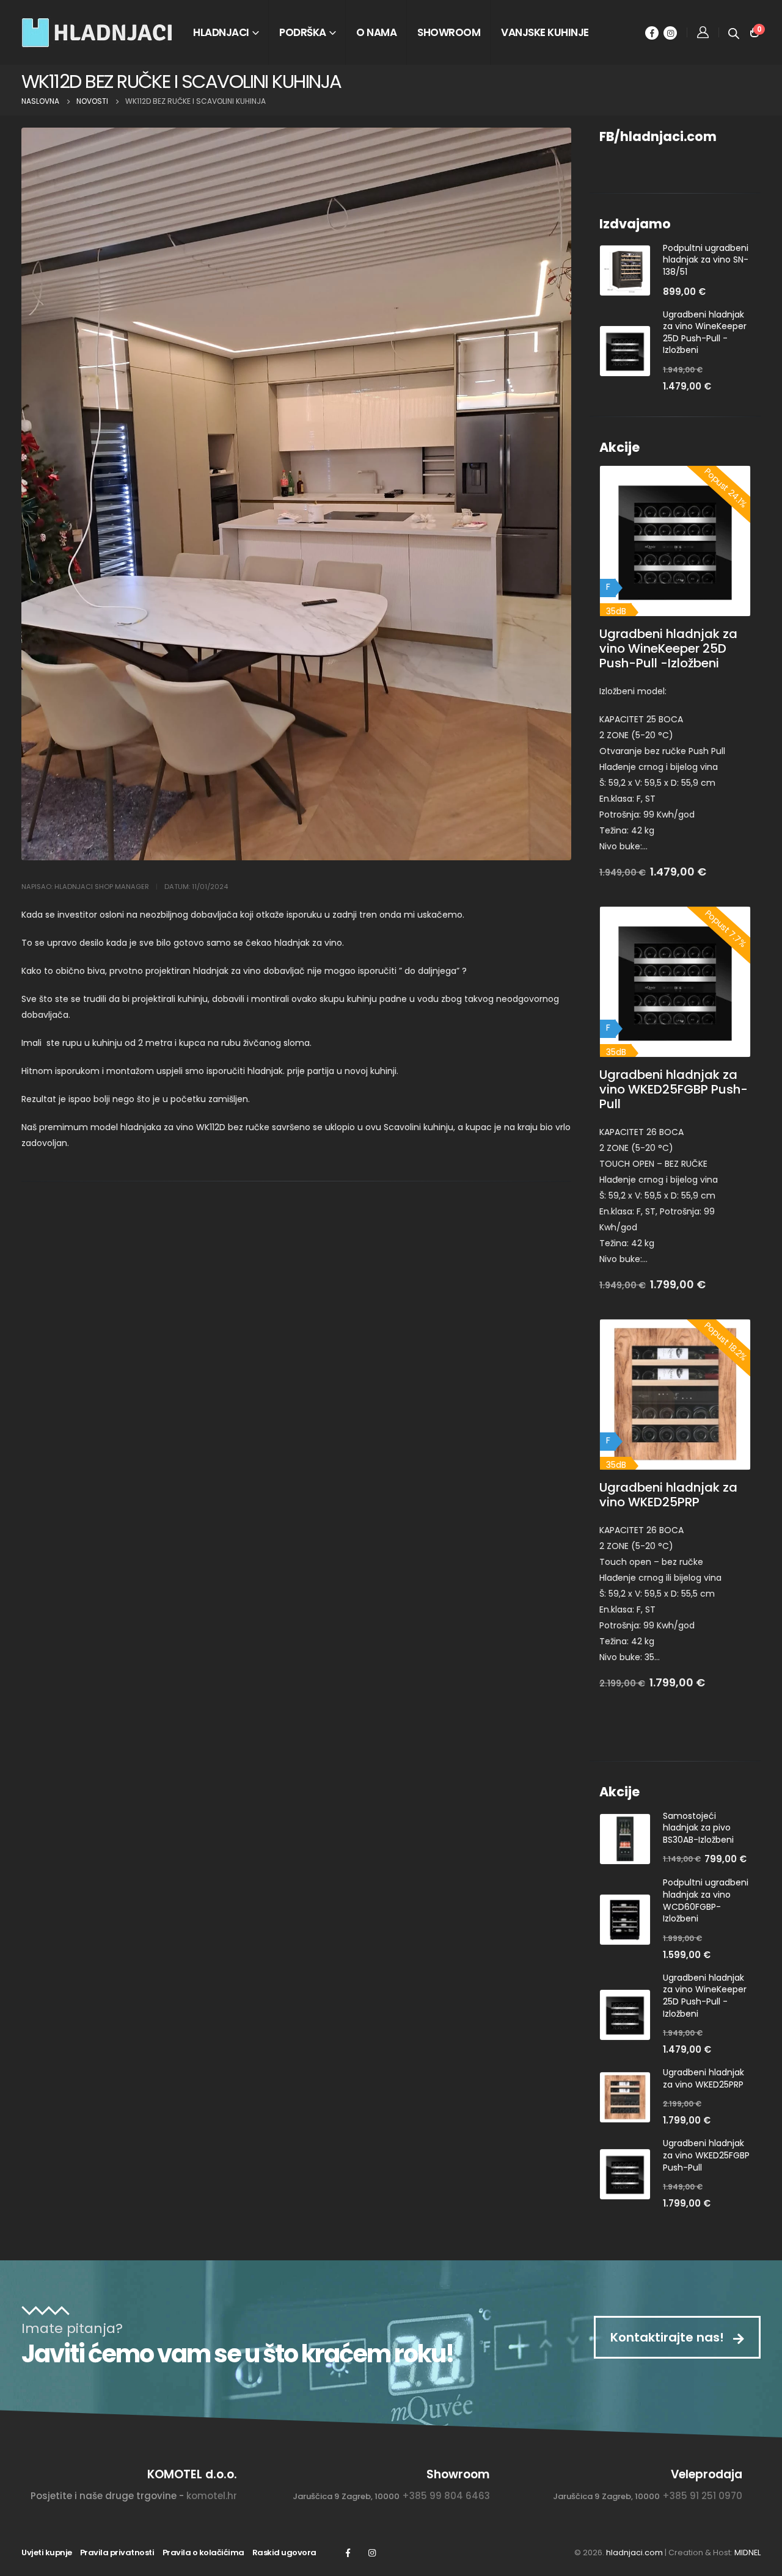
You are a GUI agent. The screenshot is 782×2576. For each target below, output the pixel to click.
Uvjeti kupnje (47, 2552)
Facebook (348, 2553)
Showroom (449, 32)
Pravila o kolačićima (203, 2552)
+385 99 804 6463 (446, 2496)
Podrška (303, 32)
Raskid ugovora (284, 2552)
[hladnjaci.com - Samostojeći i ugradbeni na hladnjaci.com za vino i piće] (98, 32)
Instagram (372, 2553)
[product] (625, 270)
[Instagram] (670, 33)
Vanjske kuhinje (545, 32)
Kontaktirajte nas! (669, 2337)
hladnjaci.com (634, 2552)
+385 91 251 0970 (702, 2496)
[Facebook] (652, 33)
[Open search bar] (734, 32)
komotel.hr (212, 2496)
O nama (376, 32)
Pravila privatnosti (117, 2552)
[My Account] (703, 32)
